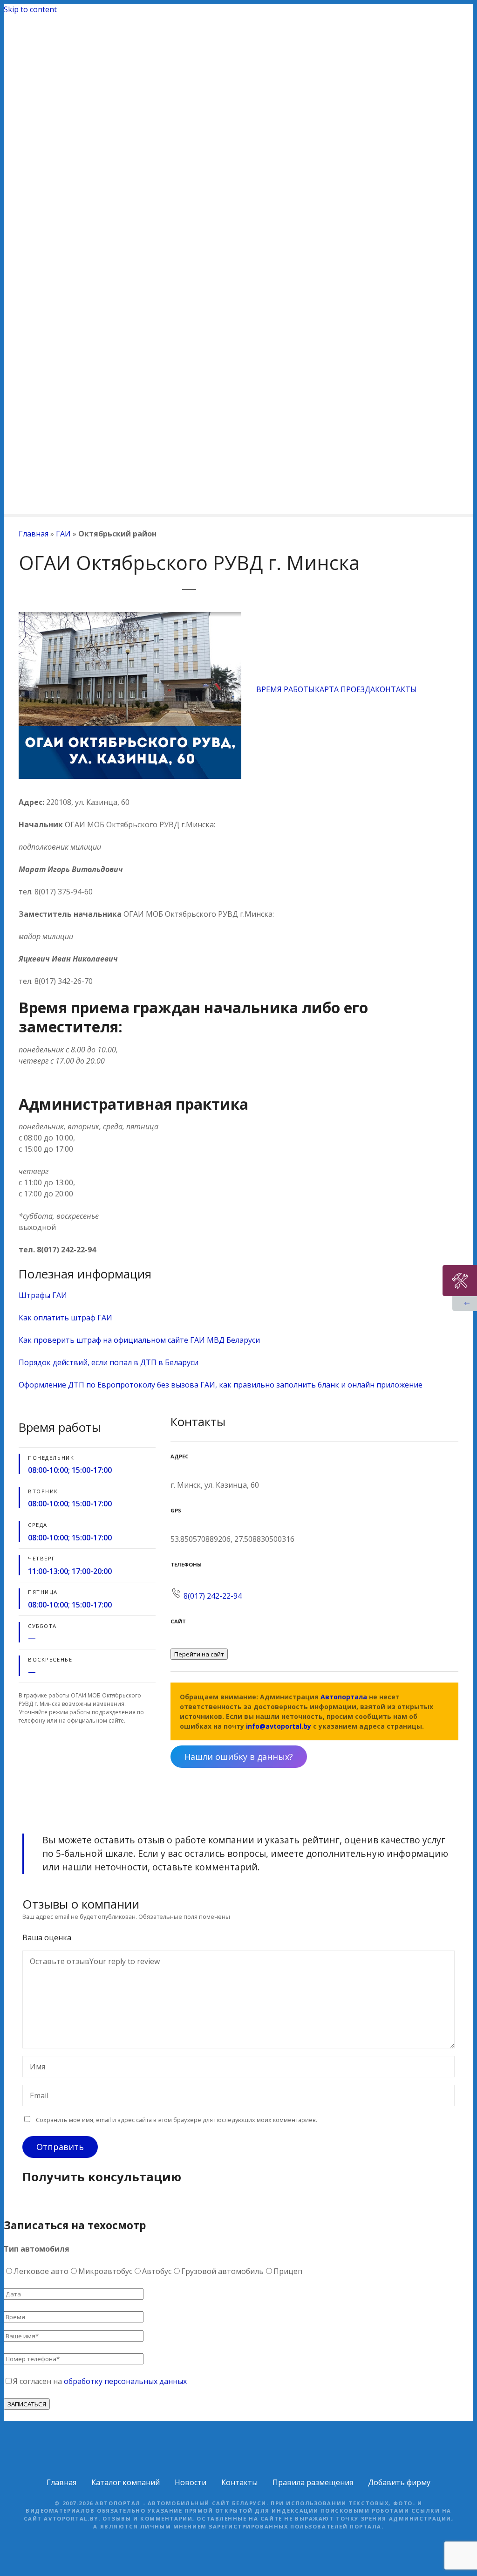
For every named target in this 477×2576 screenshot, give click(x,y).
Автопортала (344, 1697)
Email (37, 2096)
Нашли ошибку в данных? (239, 1757)
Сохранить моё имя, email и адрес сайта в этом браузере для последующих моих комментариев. (177, 2120)
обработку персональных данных (125, 2381)
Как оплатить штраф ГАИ (65, 1318)
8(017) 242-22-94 (213, 1596)
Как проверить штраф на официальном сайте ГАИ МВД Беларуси (139, 1340)
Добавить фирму (399, 2482)
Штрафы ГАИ (43, 1295)
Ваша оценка (48, 1937)
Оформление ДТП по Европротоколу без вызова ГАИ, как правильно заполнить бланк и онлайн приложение (221, 1385)
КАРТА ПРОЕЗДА (345, 689)
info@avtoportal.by (279, 1726)
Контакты (239, 2482)
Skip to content (30, 9)
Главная (34, 534)
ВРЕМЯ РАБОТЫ (286, 689)
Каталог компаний (126, 2482)
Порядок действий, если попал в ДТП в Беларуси (109, 1362)
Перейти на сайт (199, 1654)
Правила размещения (313, 2482)
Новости (191, 2482)
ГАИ (63, 534)
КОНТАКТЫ (396, 689)
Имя (35, 2068)
